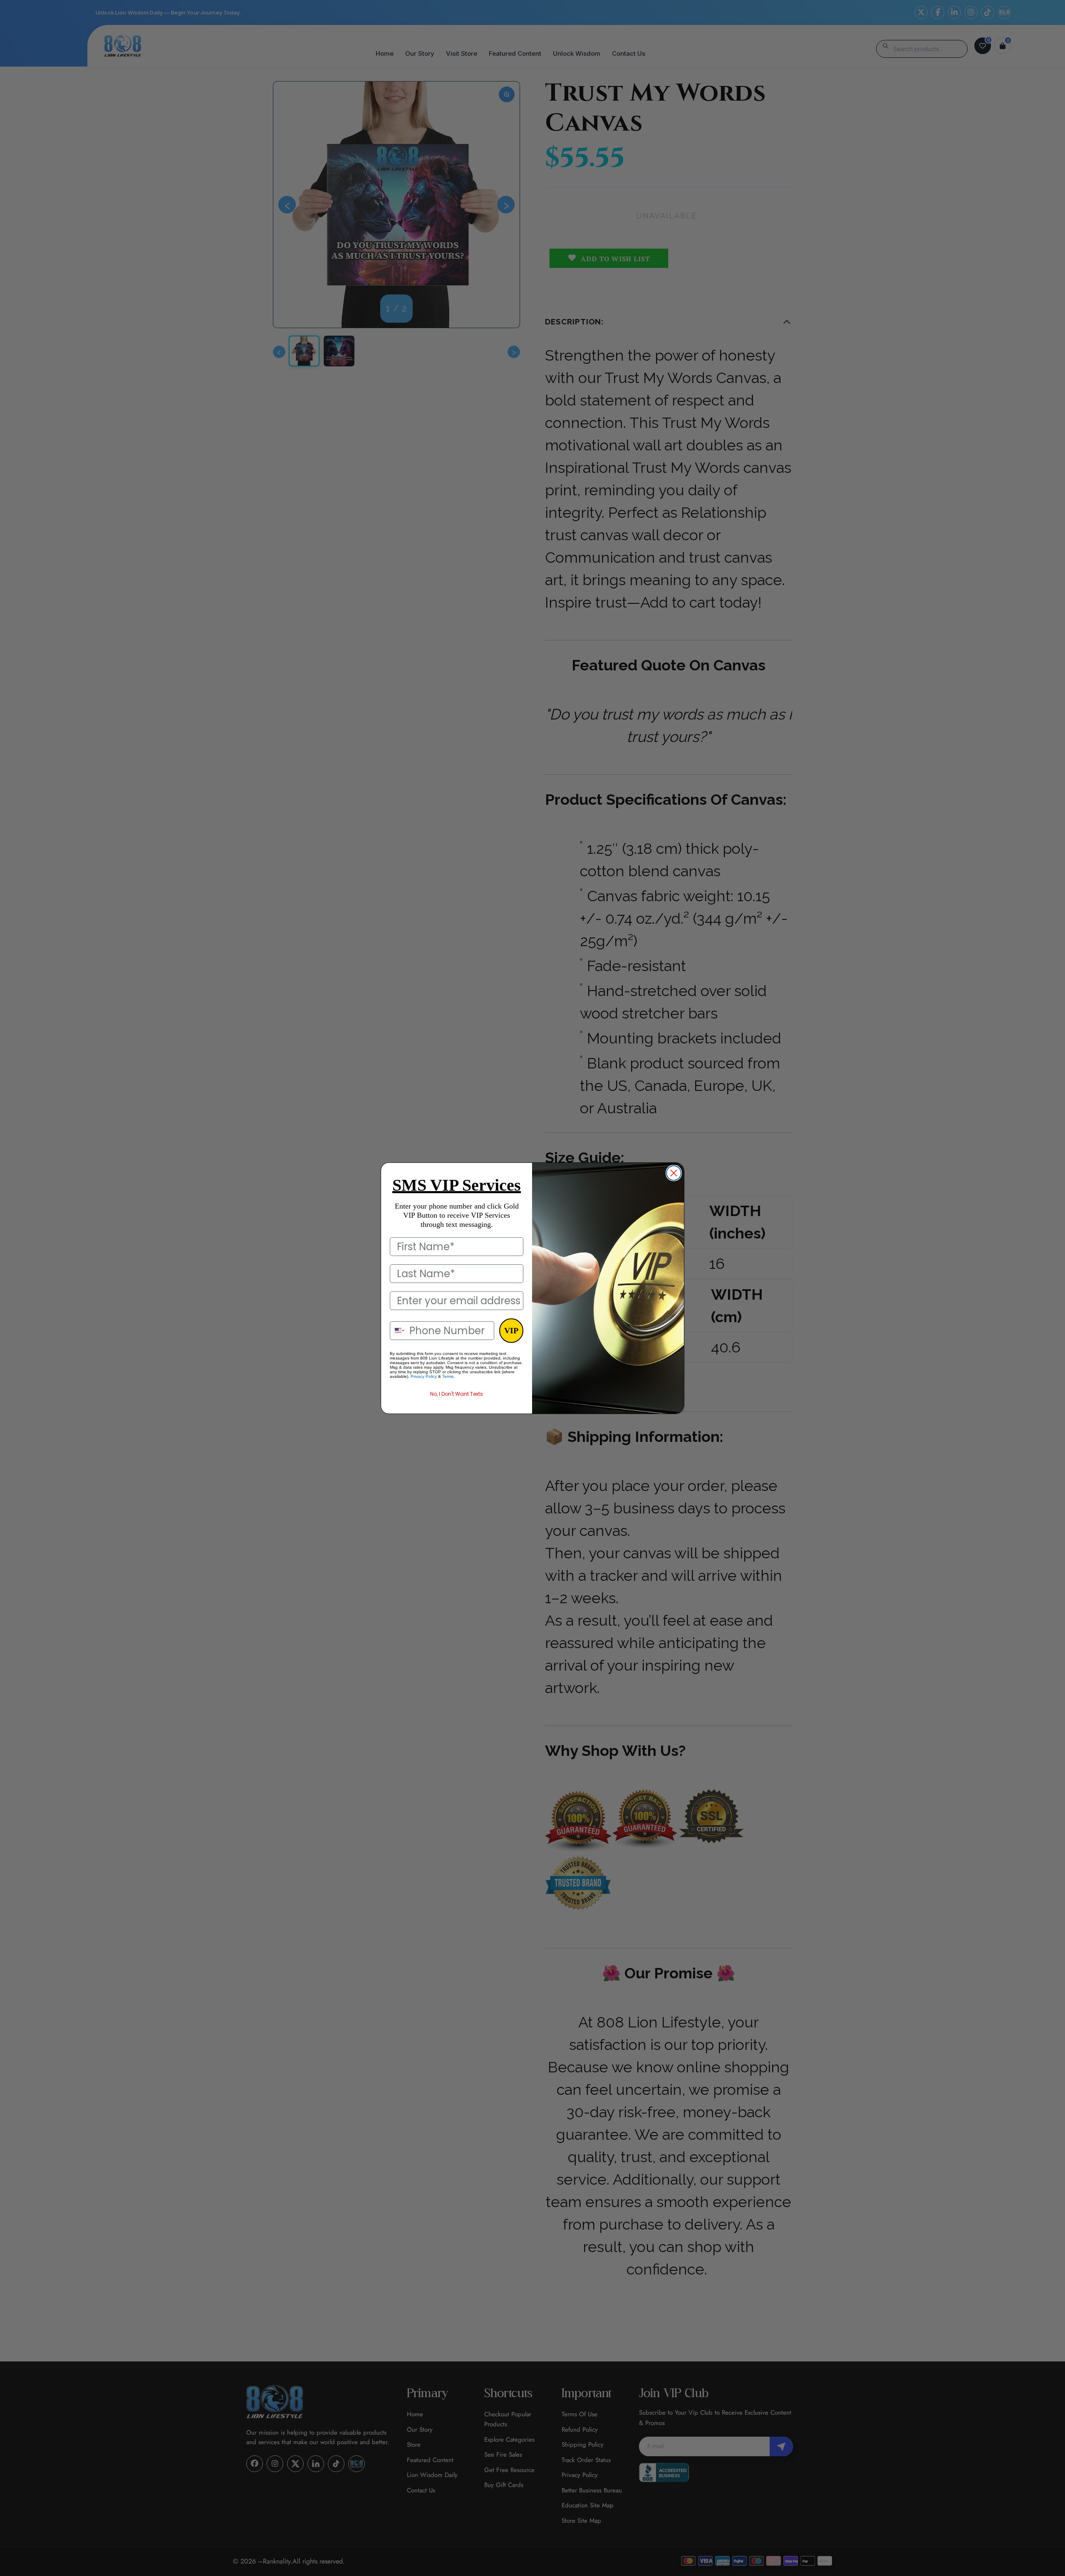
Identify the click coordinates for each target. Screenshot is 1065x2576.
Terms (448, 1376)
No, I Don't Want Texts (457, 1394)
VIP (511, 1330)
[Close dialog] (674, 1173)
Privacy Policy (424, 1376)
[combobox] (398, 1331)
